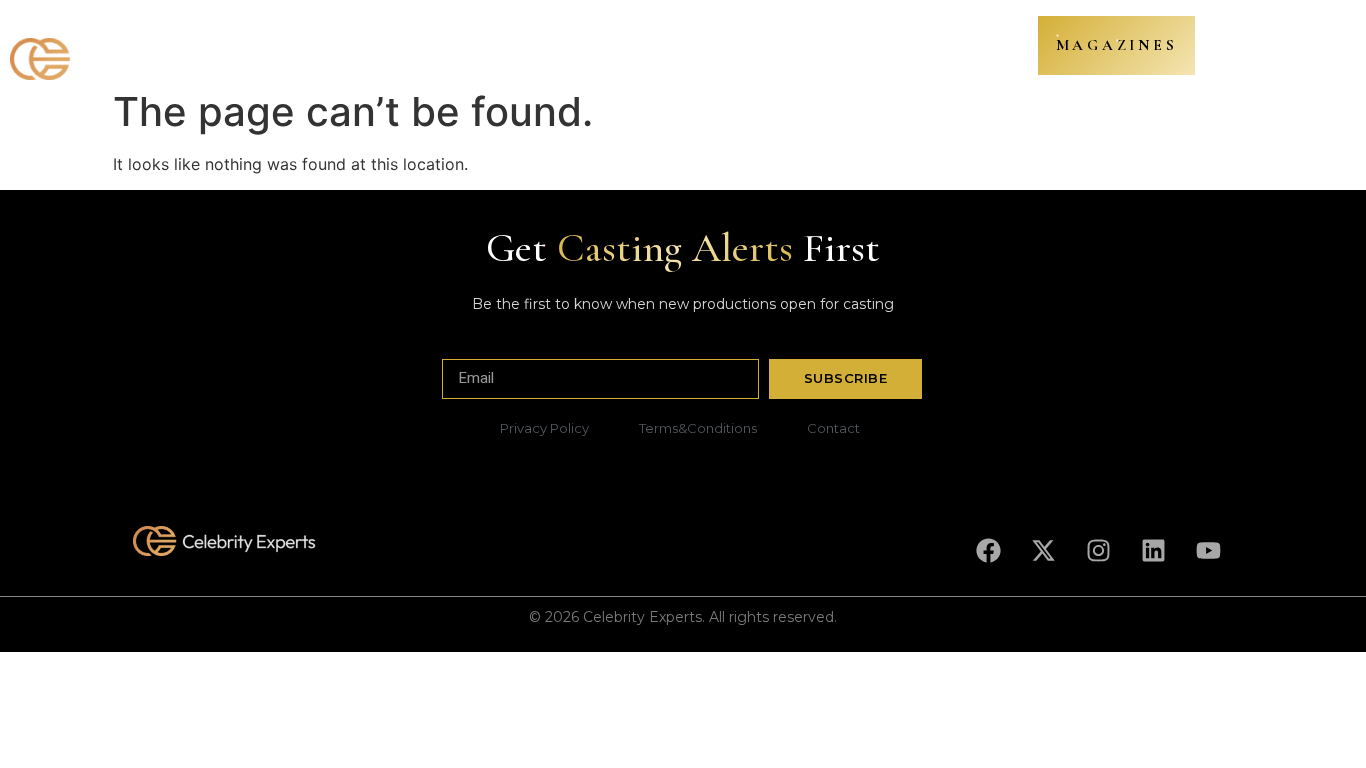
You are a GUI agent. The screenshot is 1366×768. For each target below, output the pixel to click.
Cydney (661, 49)
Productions (369, 49)
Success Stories (771, 49)
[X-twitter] (1043, 551)
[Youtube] (1208, 551)
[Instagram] (1098, 551)
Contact (958, 49)
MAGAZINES (1117, 45)
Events (877, 49)
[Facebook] (988, 551)
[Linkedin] (1153, 551)
